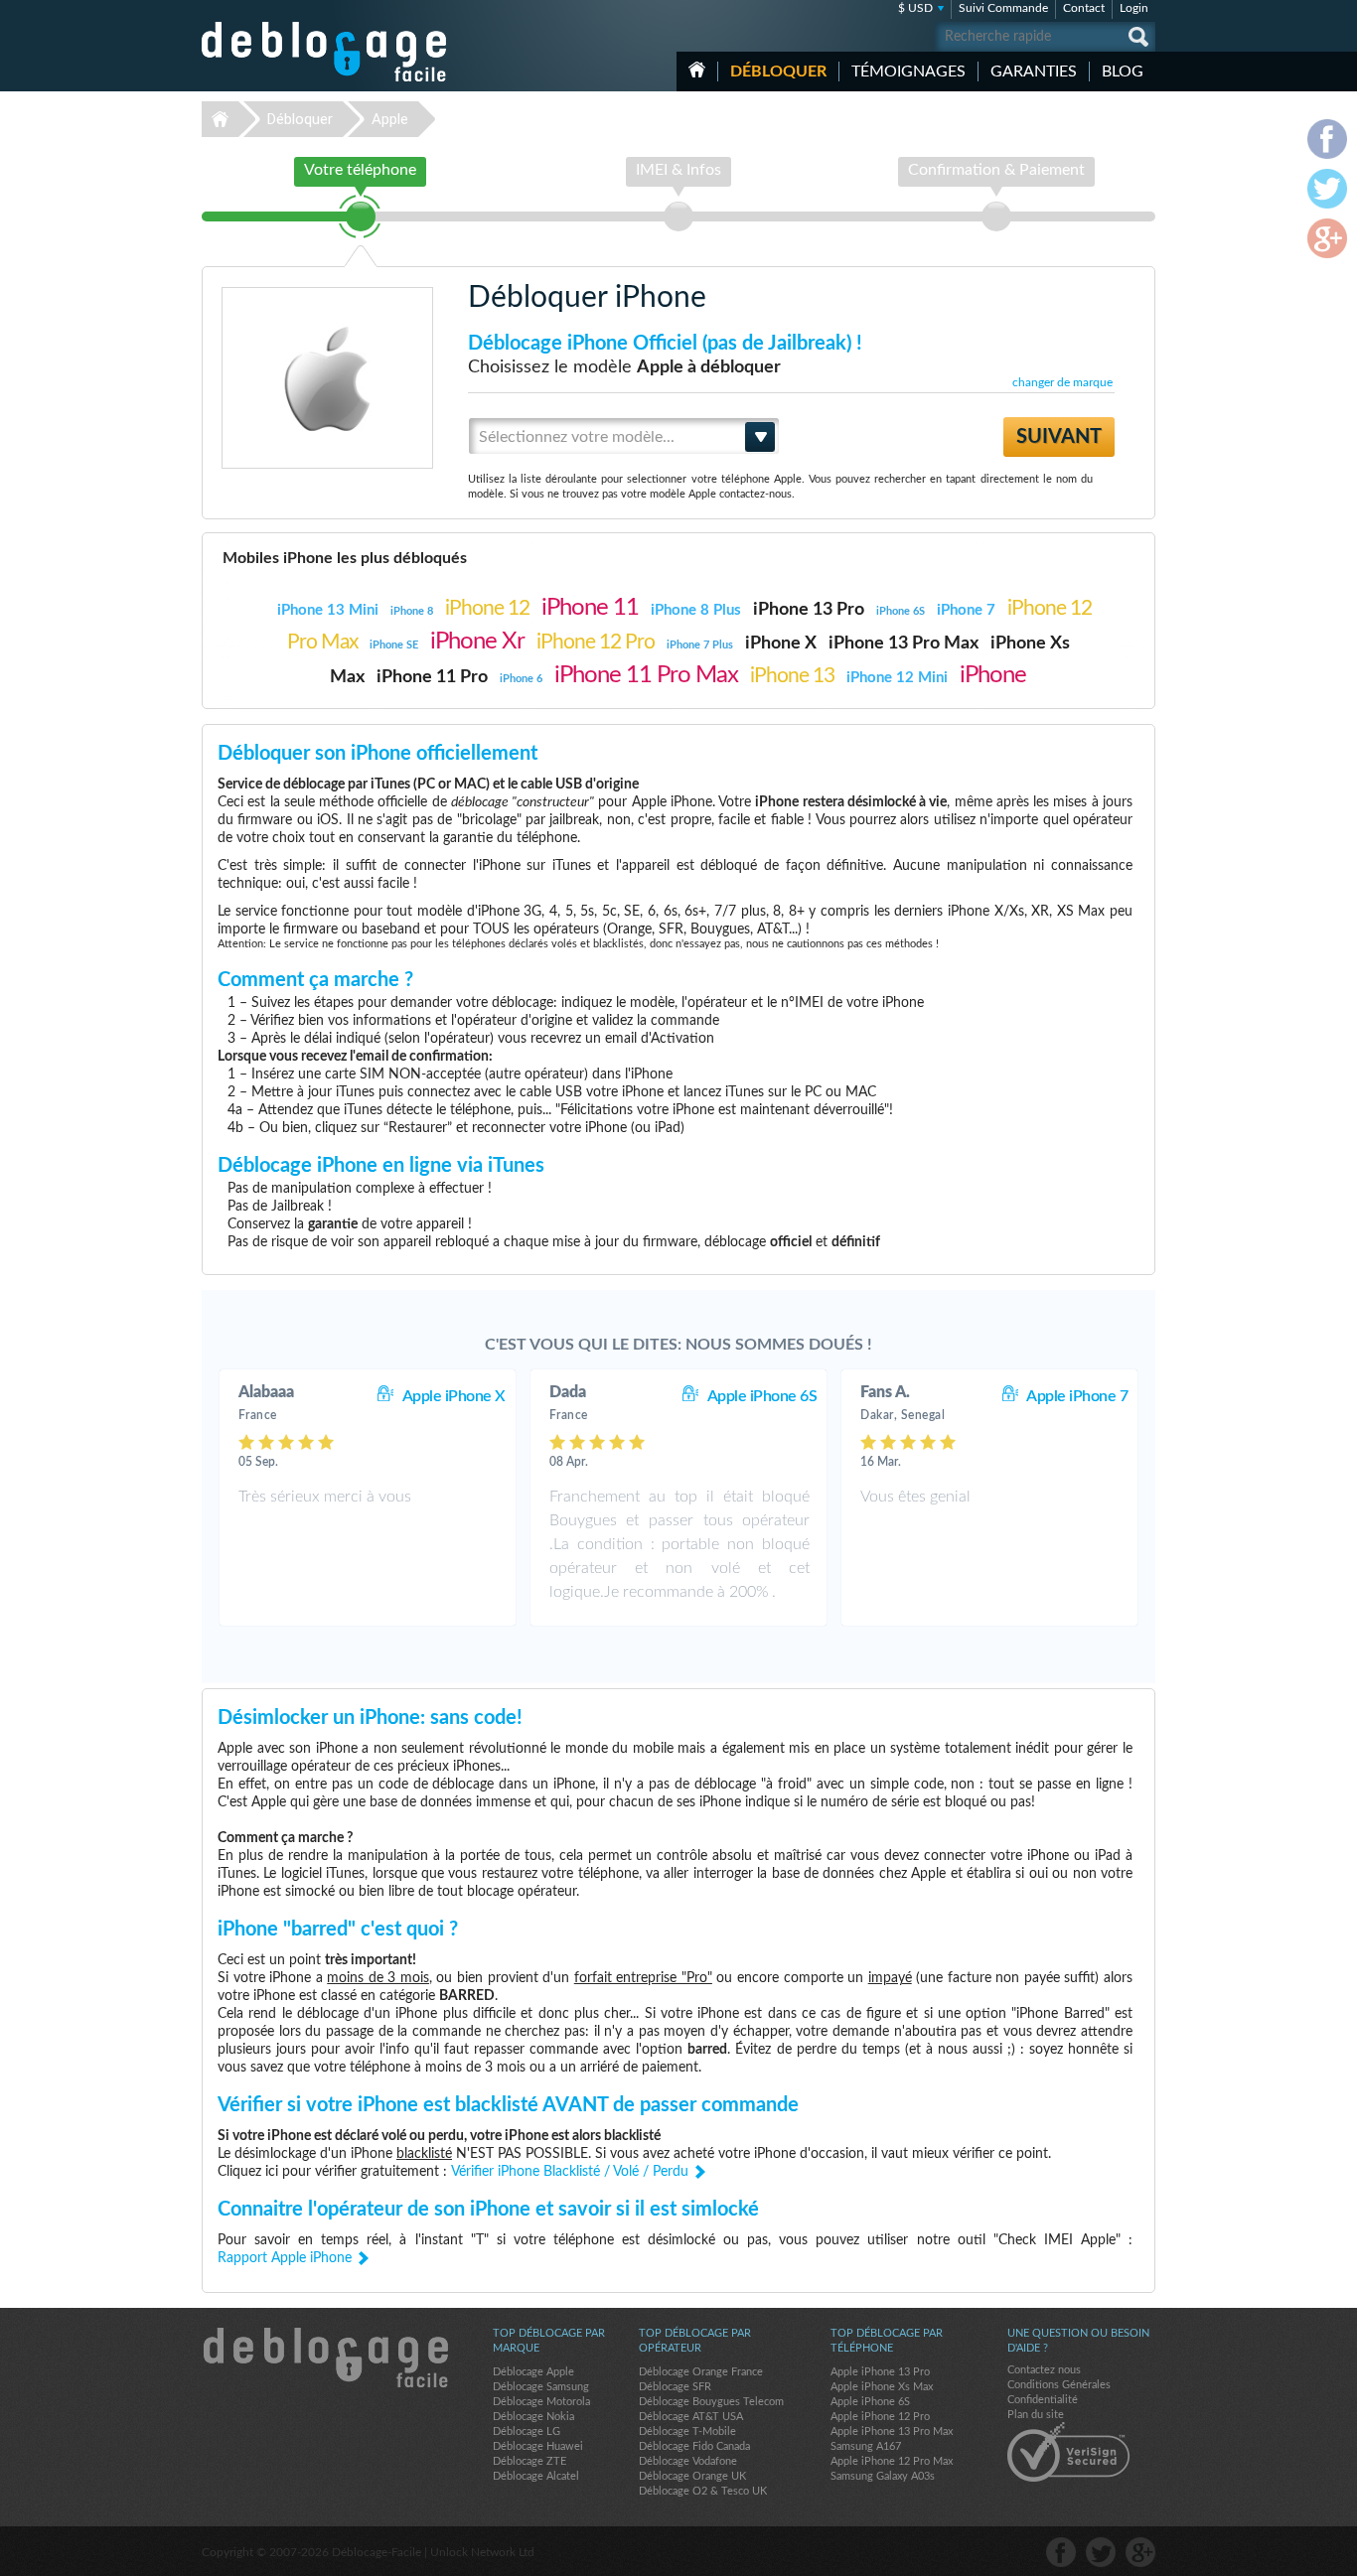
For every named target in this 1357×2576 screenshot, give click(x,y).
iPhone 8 (412, 611)
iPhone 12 (487, 608)
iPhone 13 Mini (328, 610)
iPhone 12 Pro (596, 642)
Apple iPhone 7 (1077, 1396)
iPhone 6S (901, 611)
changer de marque (1062, 382)
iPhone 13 (792, 676)
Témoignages (908, 72)
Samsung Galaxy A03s (883, 2476)
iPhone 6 (521, 679)
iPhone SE (394, 645)
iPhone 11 (590, 608)
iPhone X (781, 644)
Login (1134, 8)
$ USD (915, 8)
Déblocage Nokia (533, 2417)
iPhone (993, 675)
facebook (1061, 2552)
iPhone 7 (966, 610)
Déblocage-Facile (325, 52)
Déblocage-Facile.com (325, 2358)
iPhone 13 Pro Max (904, 644)
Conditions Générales (1059, 2385)
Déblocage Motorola (541, 2402)
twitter (1101, 2552)
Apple (390, 119)
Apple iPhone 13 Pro (880, 2372)
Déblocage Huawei (538, 2446)
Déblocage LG (527, 2432)
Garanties (1034, 72)
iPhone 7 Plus (700, 645)
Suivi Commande (1003, 8)
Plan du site (1036, 2415)
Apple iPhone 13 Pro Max (892, 2432)
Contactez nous (1044, 2370)
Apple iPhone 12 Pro (880, 2417)
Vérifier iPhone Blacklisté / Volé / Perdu (570, 2172)
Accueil (697, 70)
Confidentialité (1043, 2400)
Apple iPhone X (454, 1396)
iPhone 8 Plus (696, 610)
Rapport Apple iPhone (285, 2258)
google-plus (1140, 2552)
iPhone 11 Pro (432, 677)
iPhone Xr (477, 642)
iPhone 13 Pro (809, 610)
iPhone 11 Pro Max (646, 675)
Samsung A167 (866, 2446)
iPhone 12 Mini (897, 678)
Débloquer (778, 72)
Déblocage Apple (533, 2372)
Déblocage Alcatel (536, 2476)
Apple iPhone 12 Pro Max (892, 2461)
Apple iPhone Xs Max (882, 2387)
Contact (1084, 8)
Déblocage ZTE (529, 2461)
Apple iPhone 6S (762, 1396)
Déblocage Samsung (541, 2387)
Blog (1123, 72)
